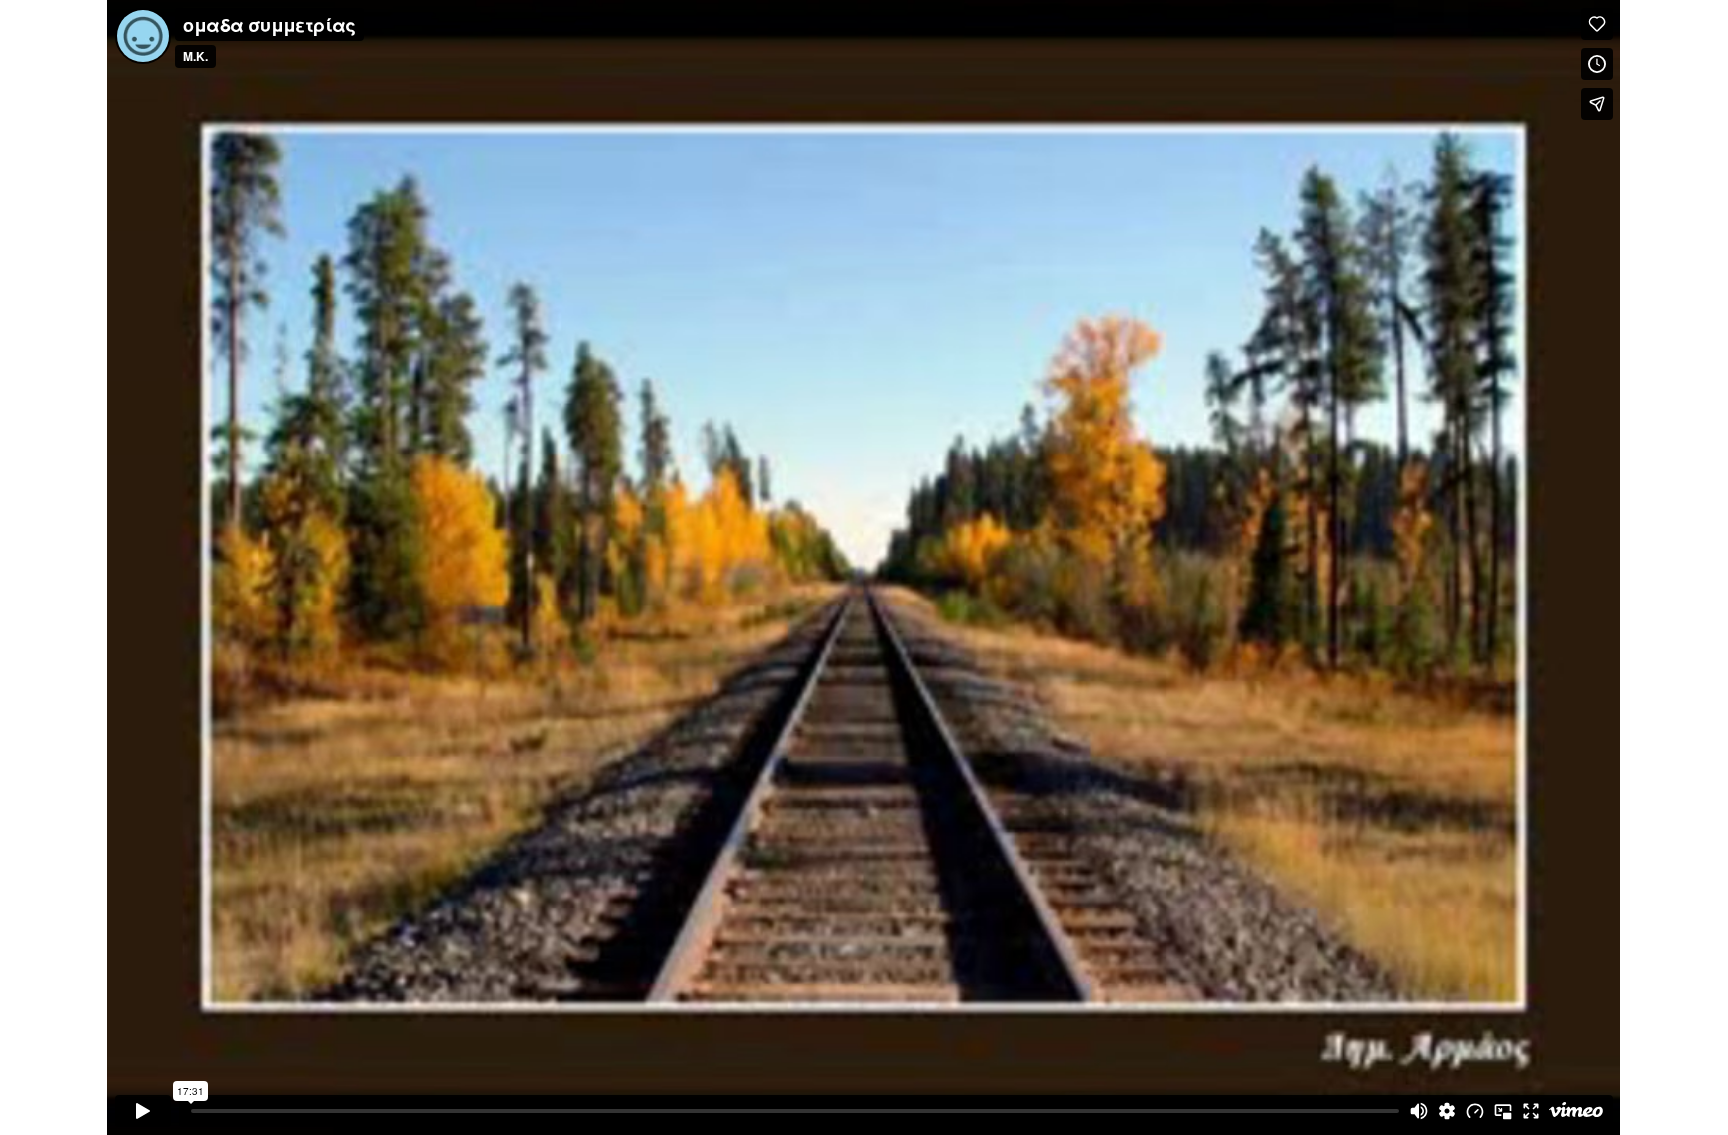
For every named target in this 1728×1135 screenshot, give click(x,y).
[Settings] (1447, 1111)
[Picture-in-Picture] (1503, 1111)
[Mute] (1419, 1111)
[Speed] (1475, 1111)
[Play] (143, 1111)
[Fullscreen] (1531, 1111)
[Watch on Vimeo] (1576, 1111)
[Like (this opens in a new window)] (1597, 24)
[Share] (1597, 104)
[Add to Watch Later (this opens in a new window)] (1597, 64)
